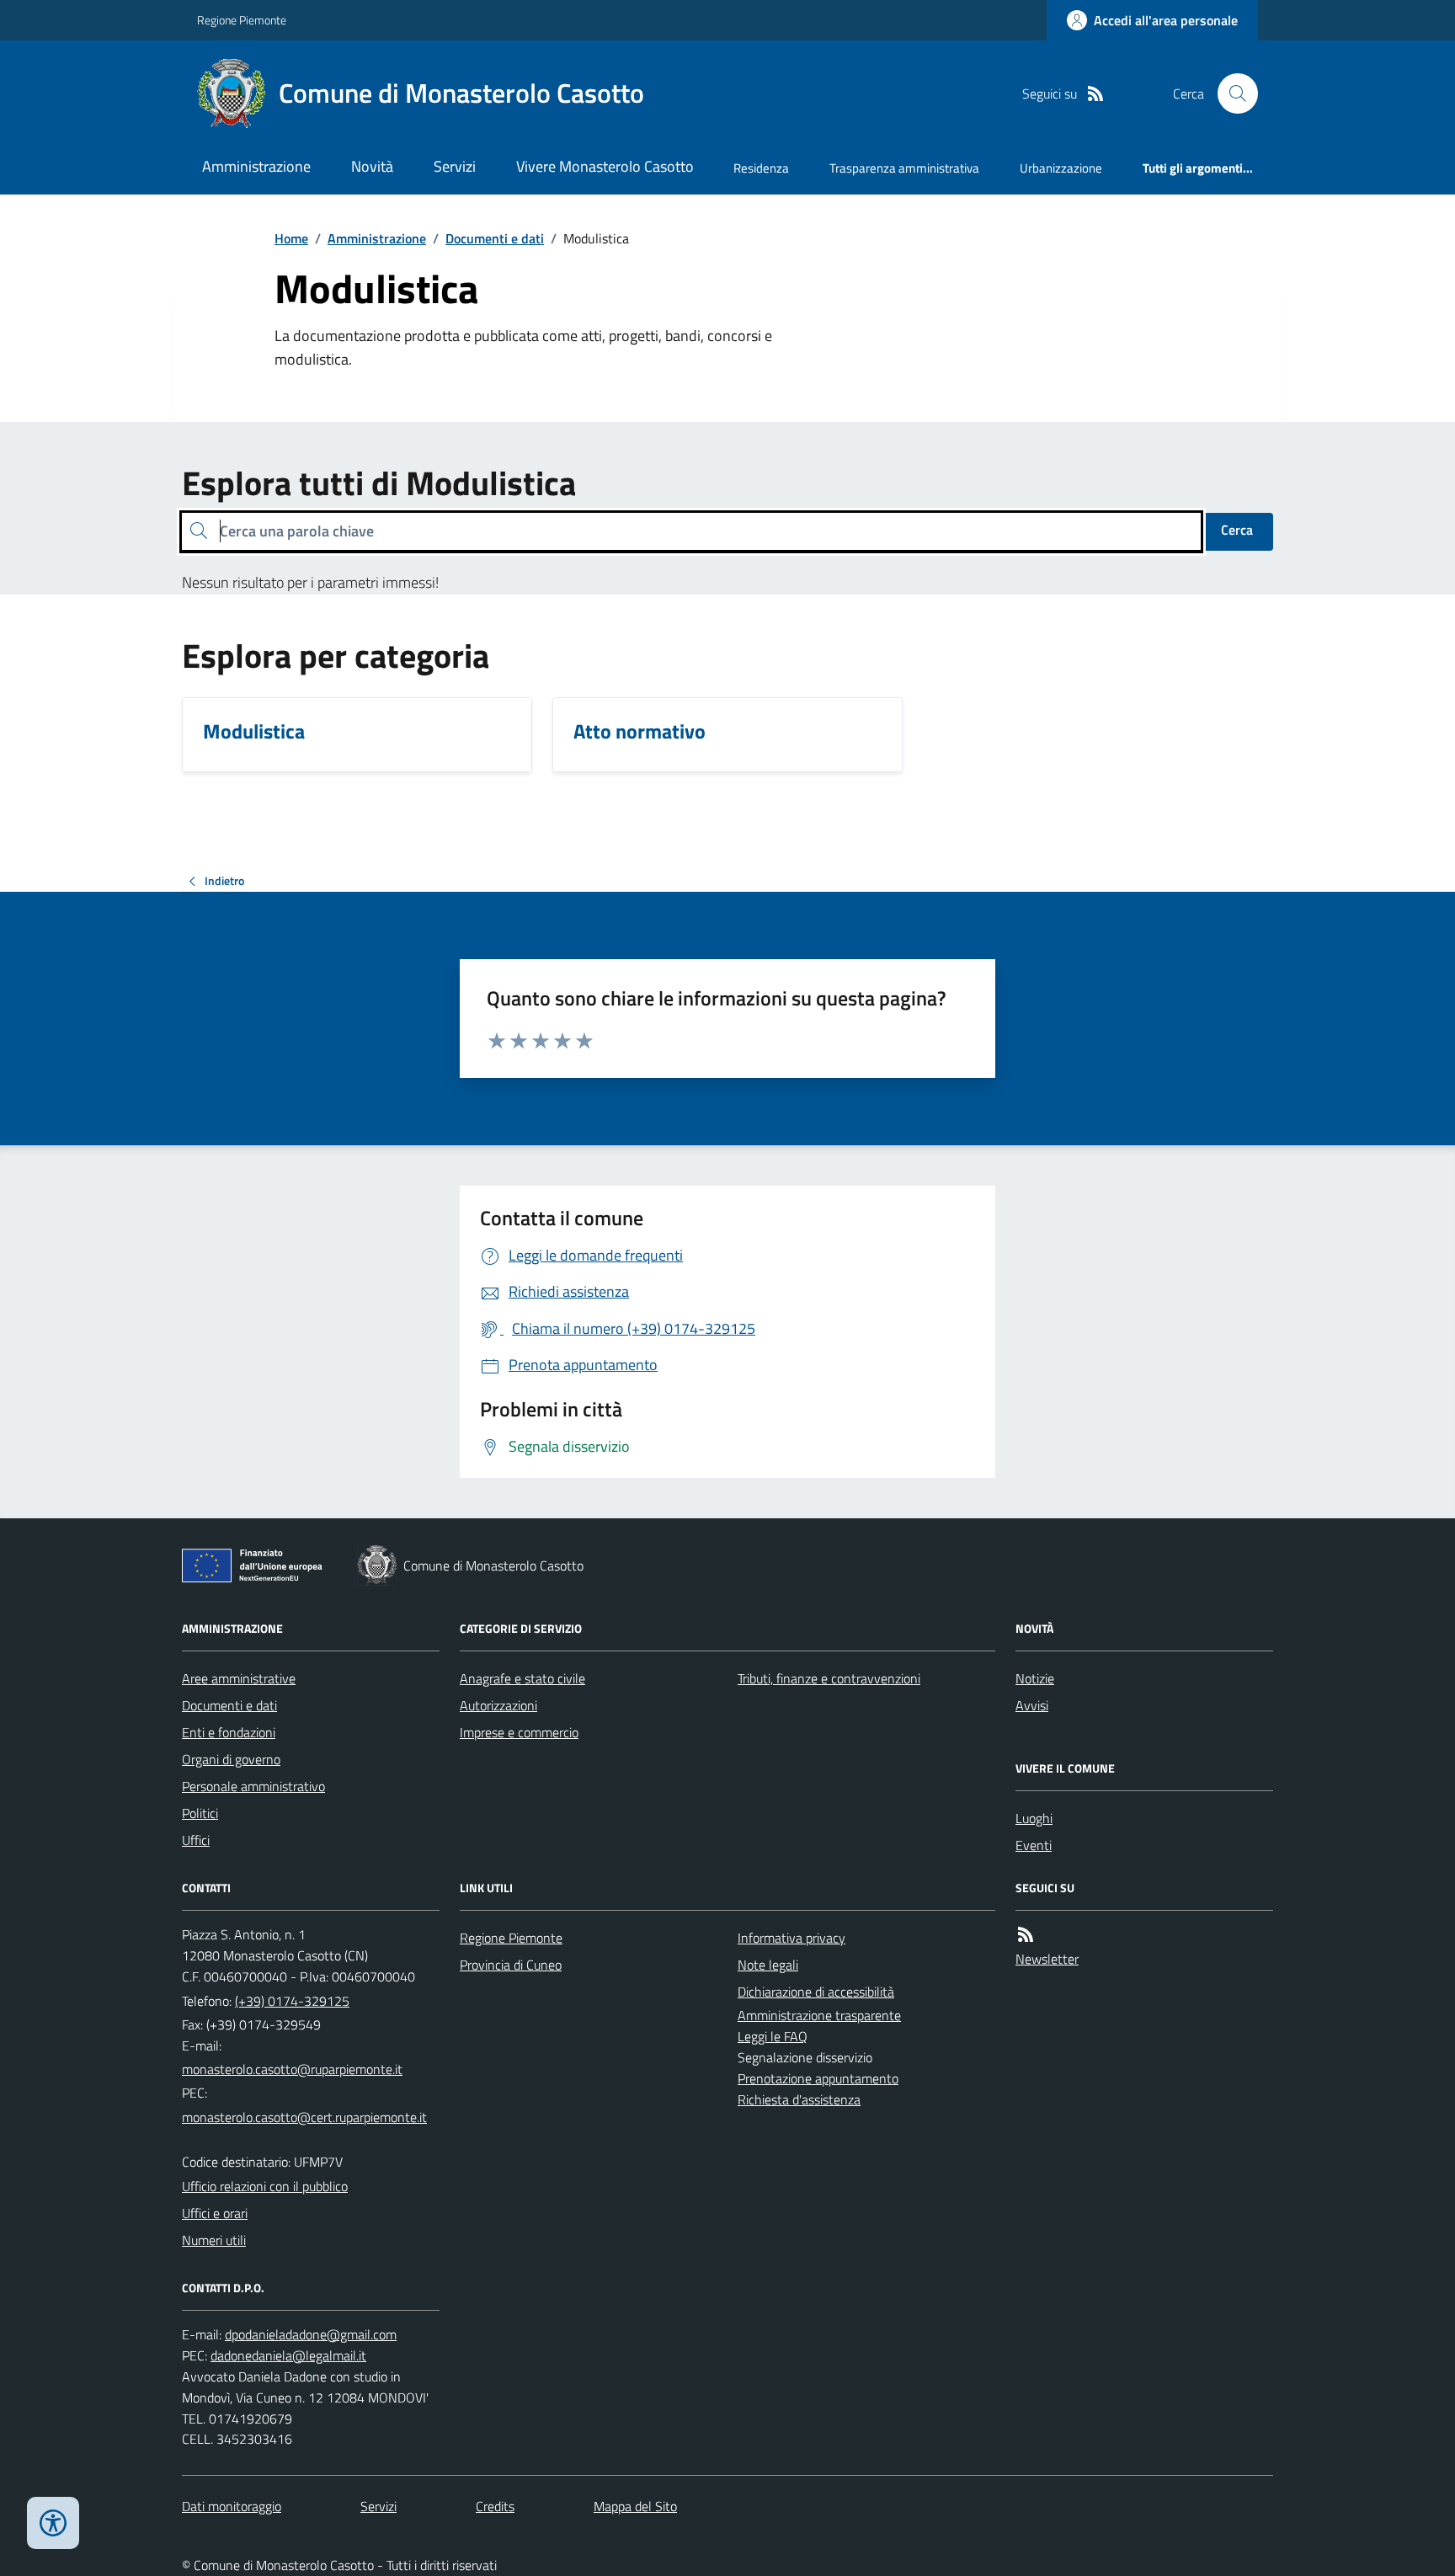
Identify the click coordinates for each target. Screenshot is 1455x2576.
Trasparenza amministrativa (904, 168)
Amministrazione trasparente (819, 2015)
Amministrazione (256, 166)
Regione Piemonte (242, 20)
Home (291, 238)
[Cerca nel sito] (1231, 93)
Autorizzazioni (498, 1705)
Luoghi (1034, 1818)
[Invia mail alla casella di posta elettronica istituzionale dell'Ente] (292, 2069)
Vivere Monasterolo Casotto (605, 166)
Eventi (1034, 1845)
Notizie (1035, 1678)
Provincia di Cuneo (511, 1965)
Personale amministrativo (253, 1786)
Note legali (768, 1965)
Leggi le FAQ (773, 2036)
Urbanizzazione (1061, 168)
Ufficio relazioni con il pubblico (265, 2186)
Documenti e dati (495, 238)
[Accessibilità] (53, 2523)
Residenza (761, 168)
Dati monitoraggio (232, 2506)
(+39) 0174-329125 (292, 2001)
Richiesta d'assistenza (799, 2099)
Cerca (1237, 530)
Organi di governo (231, 1759)
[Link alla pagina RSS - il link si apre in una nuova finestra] (1095, 94)
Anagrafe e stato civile (522, 1678)
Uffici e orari (215, 2213)
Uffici (196, 1840)
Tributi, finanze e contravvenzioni (829, 1678)
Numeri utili (214, 2240)
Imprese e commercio (519, 1732)
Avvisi (1032, 1705)
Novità (372, 166)
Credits (495, 2506)
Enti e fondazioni (229, 1732)
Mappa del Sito (635, 2506)
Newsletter (1047, 1959)
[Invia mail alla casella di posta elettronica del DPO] (311, 2335)
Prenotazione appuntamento (818, 2078)
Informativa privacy (791, 1938)
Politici (200, 1813)
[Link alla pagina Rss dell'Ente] (1026, 1935)
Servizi (455, 166)
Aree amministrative (239, 1678)
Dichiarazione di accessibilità (816, 1992)
